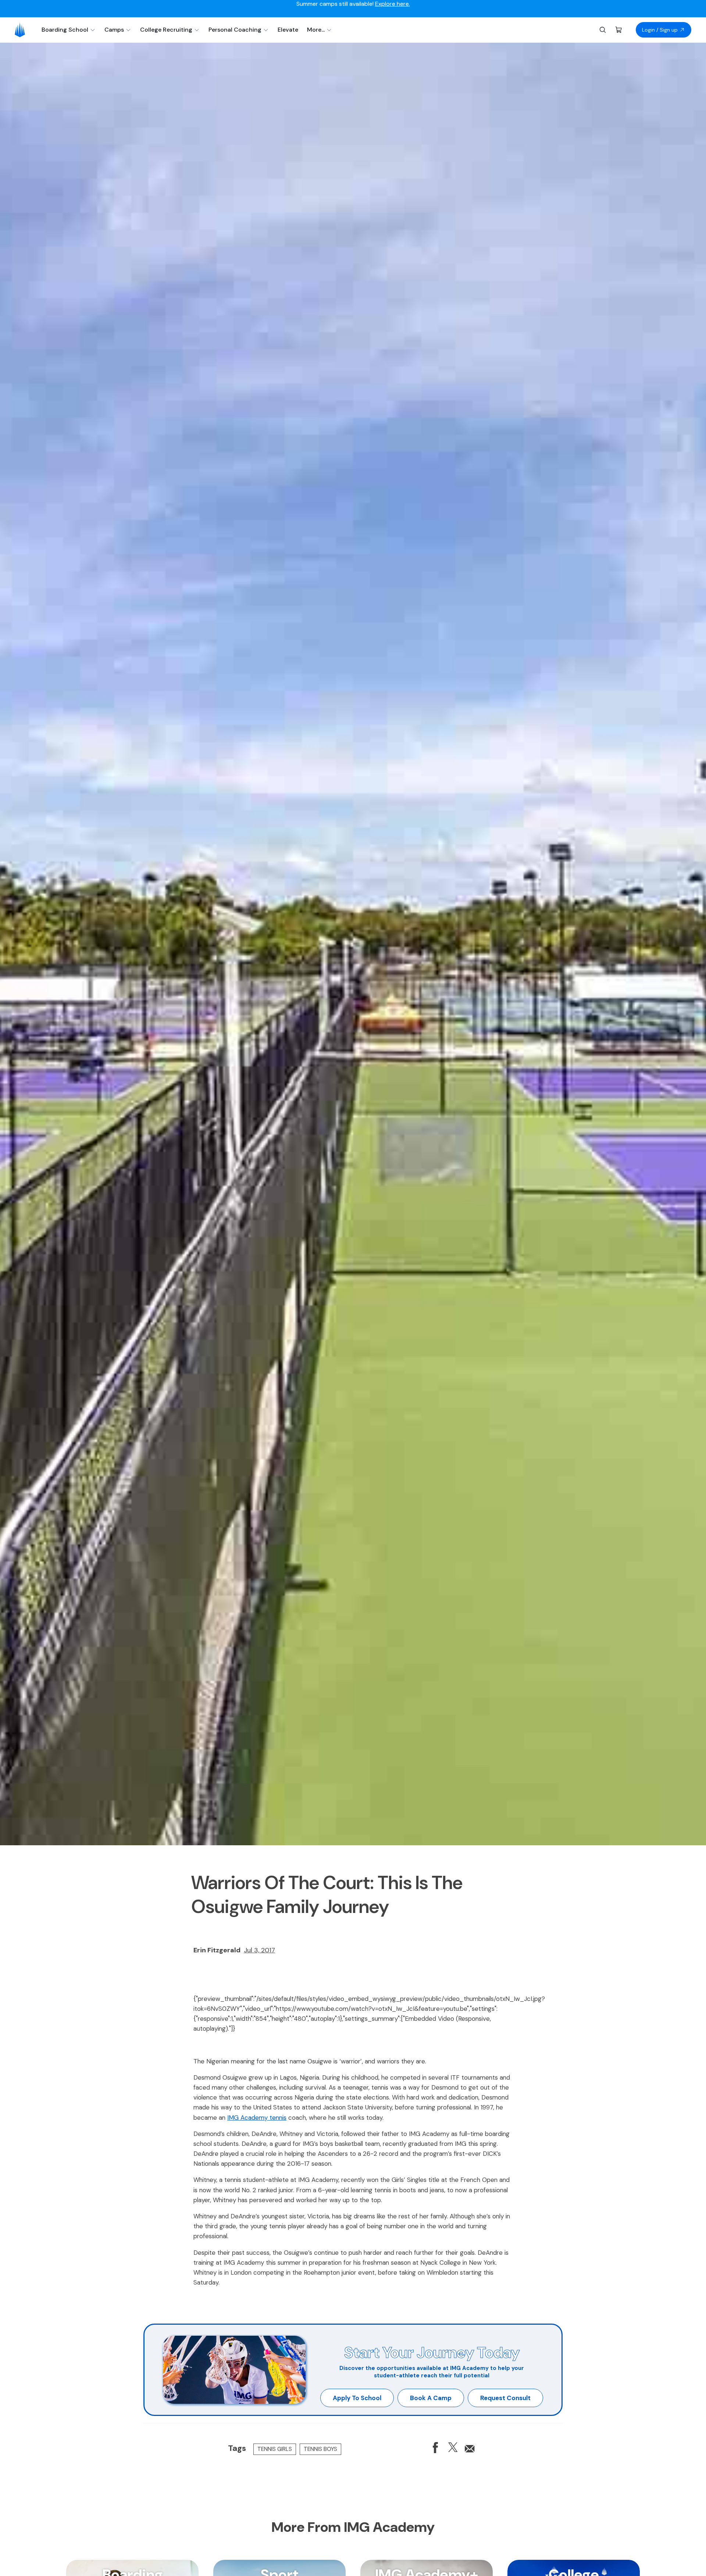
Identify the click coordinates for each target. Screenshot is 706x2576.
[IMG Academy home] (22, 30)
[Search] (603, 30)
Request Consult (505, 2398)
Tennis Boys (320, 2449)
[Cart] (619, 30)
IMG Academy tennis (257, 2118)
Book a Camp (431, 2398)
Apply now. (435, 9)
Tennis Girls (275, 2449)
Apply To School (357, 2398)
